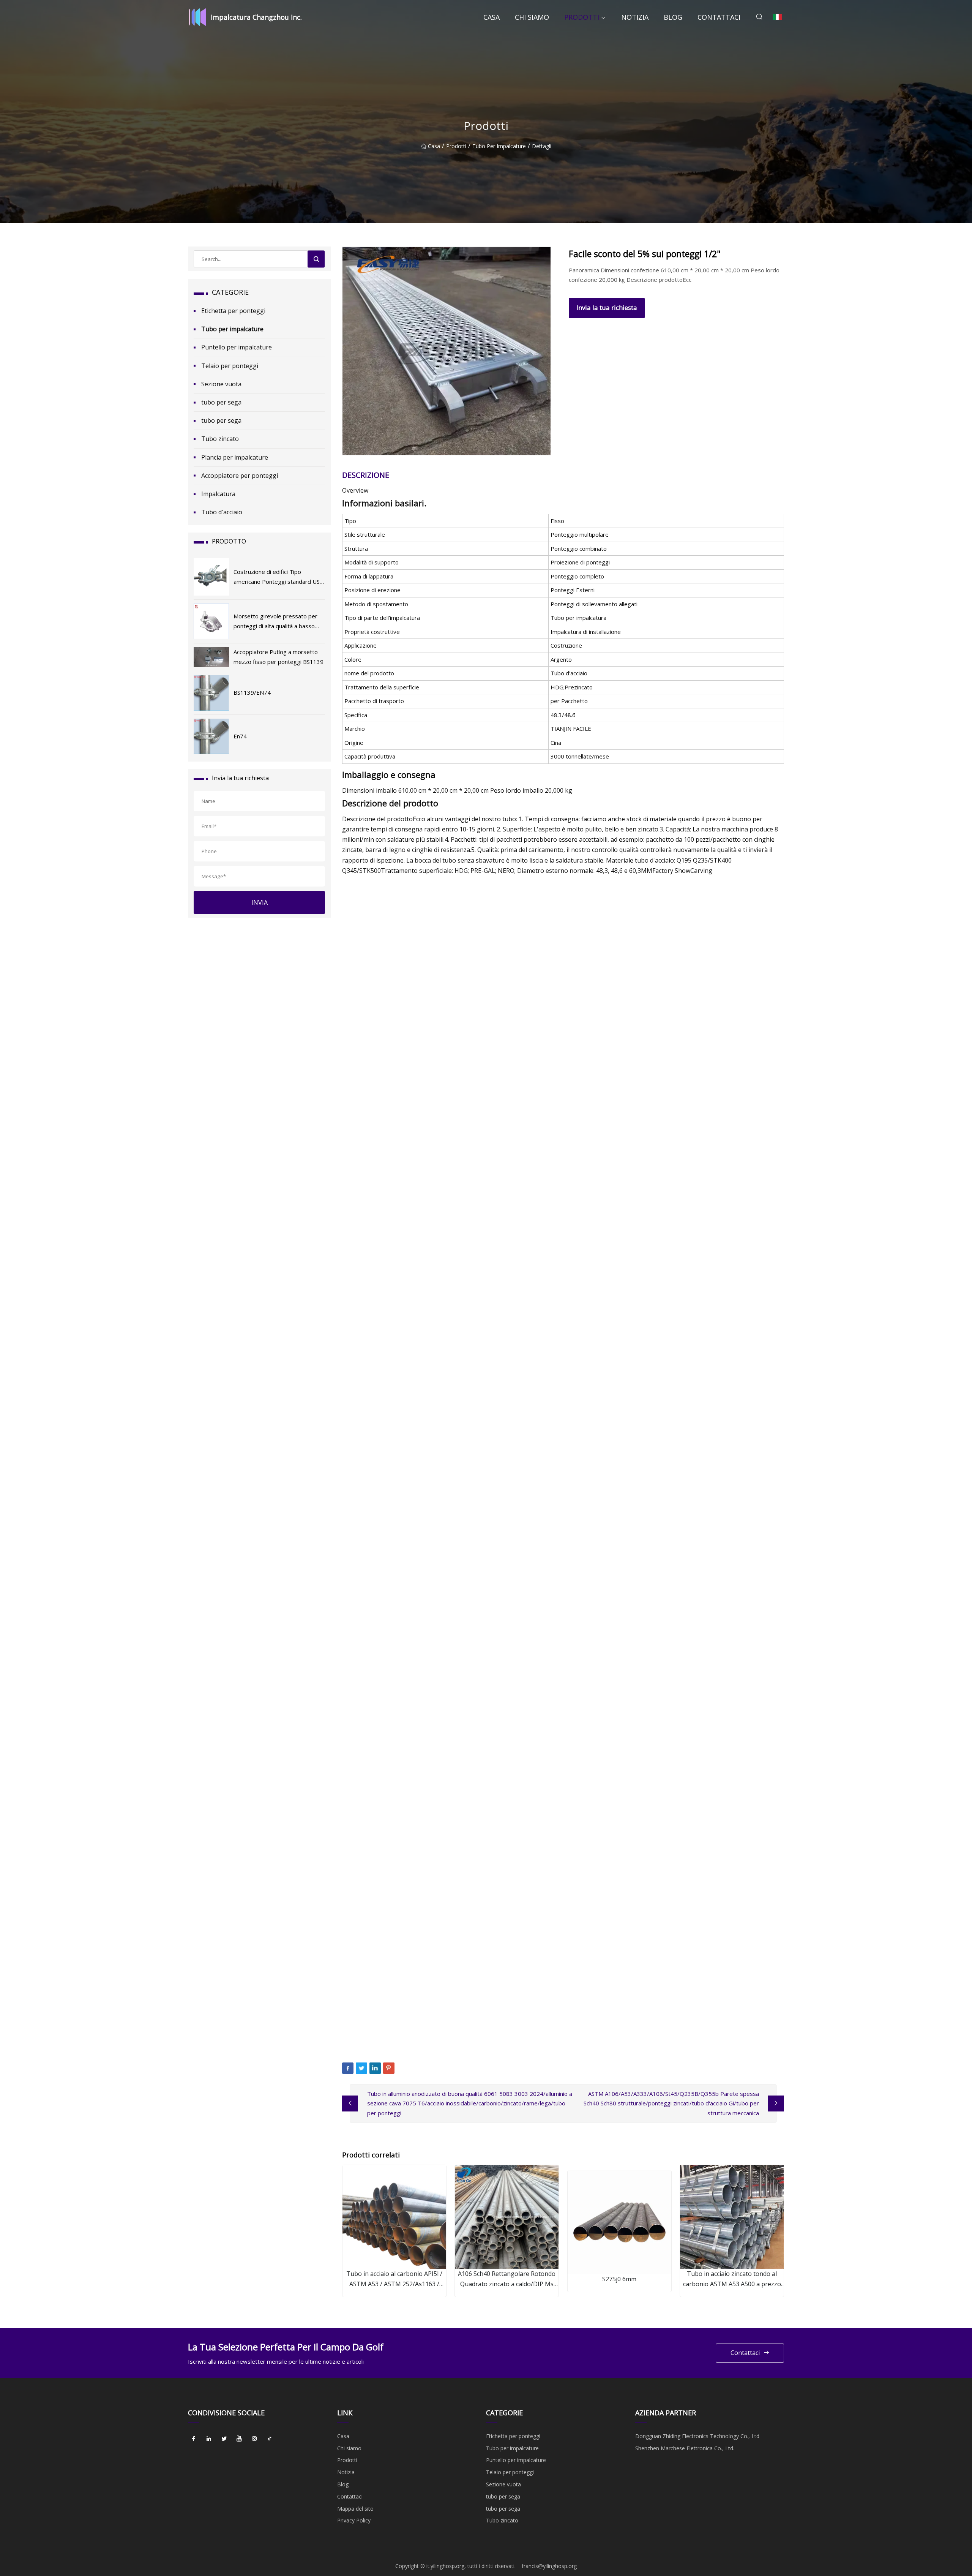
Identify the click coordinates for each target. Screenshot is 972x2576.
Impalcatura (218, 494)
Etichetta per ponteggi (233, 311)
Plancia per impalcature (235, 457)
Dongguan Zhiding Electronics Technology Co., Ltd (697, 2436)
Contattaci (719, 17)
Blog (673, 17)
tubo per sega (221, 402)
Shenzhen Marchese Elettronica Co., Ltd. (685, 2448)
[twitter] (224, 2439)
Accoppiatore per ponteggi (240, 476)
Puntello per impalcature (237, 347)
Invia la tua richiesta (607, 307)
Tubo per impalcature (499, 146)
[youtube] (239, 2439)
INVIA (260, 902)
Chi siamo (532, 17)
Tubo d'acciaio (222, 512)
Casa (492, 17)
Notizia (635, 17)
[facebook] (194, 2439)
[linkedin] (209, 2439)
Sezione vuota (221, 384)
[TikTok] (270, 2439)
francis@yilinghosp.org (549, 2566)
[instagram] (254, 2439)
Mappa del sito (355, 2509)
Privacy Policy (354, 2520)
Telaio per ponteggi (230, 366)
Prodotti (582, 17)
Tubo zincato (220, 439)
